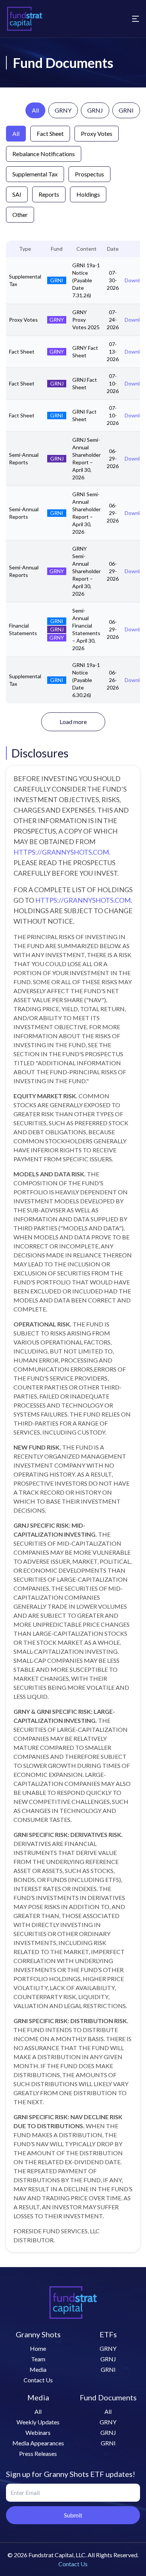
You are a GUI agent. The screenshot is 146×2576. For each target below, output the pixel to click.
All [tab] (16, 133)
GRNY (63, 110)
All (35, 110)
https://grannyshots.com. (62, 852)
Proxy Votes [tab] (97, 133)
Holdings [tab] (88, 194)
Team (38, 2359)
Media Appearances (38, 2443)
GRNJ (95, 110)
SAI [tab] (17, 194)
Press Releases (38, 2453)
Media (38, 2369)
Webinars (38, 2432)
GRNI (126, 110)
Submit (73, 2515)
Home (38, 2348)
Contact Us (38, 2380)
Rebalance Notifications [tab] (44, 154)
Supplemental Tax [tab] (35, 174)
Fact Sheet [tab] (50, 133)
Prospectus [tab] (89, 174)
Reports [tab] (49, 194)
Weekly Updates (38, 2422)
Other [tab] (20, 215)
